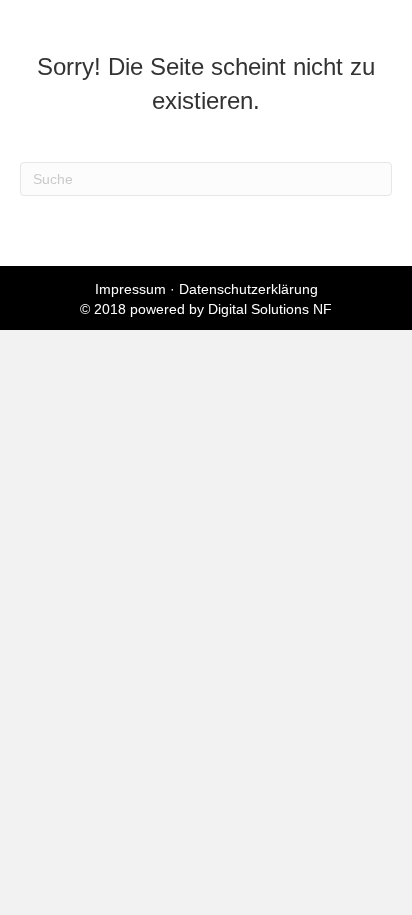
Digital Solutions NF (270, 309)
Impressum (130, 289)
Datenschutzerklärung (248, 289)
